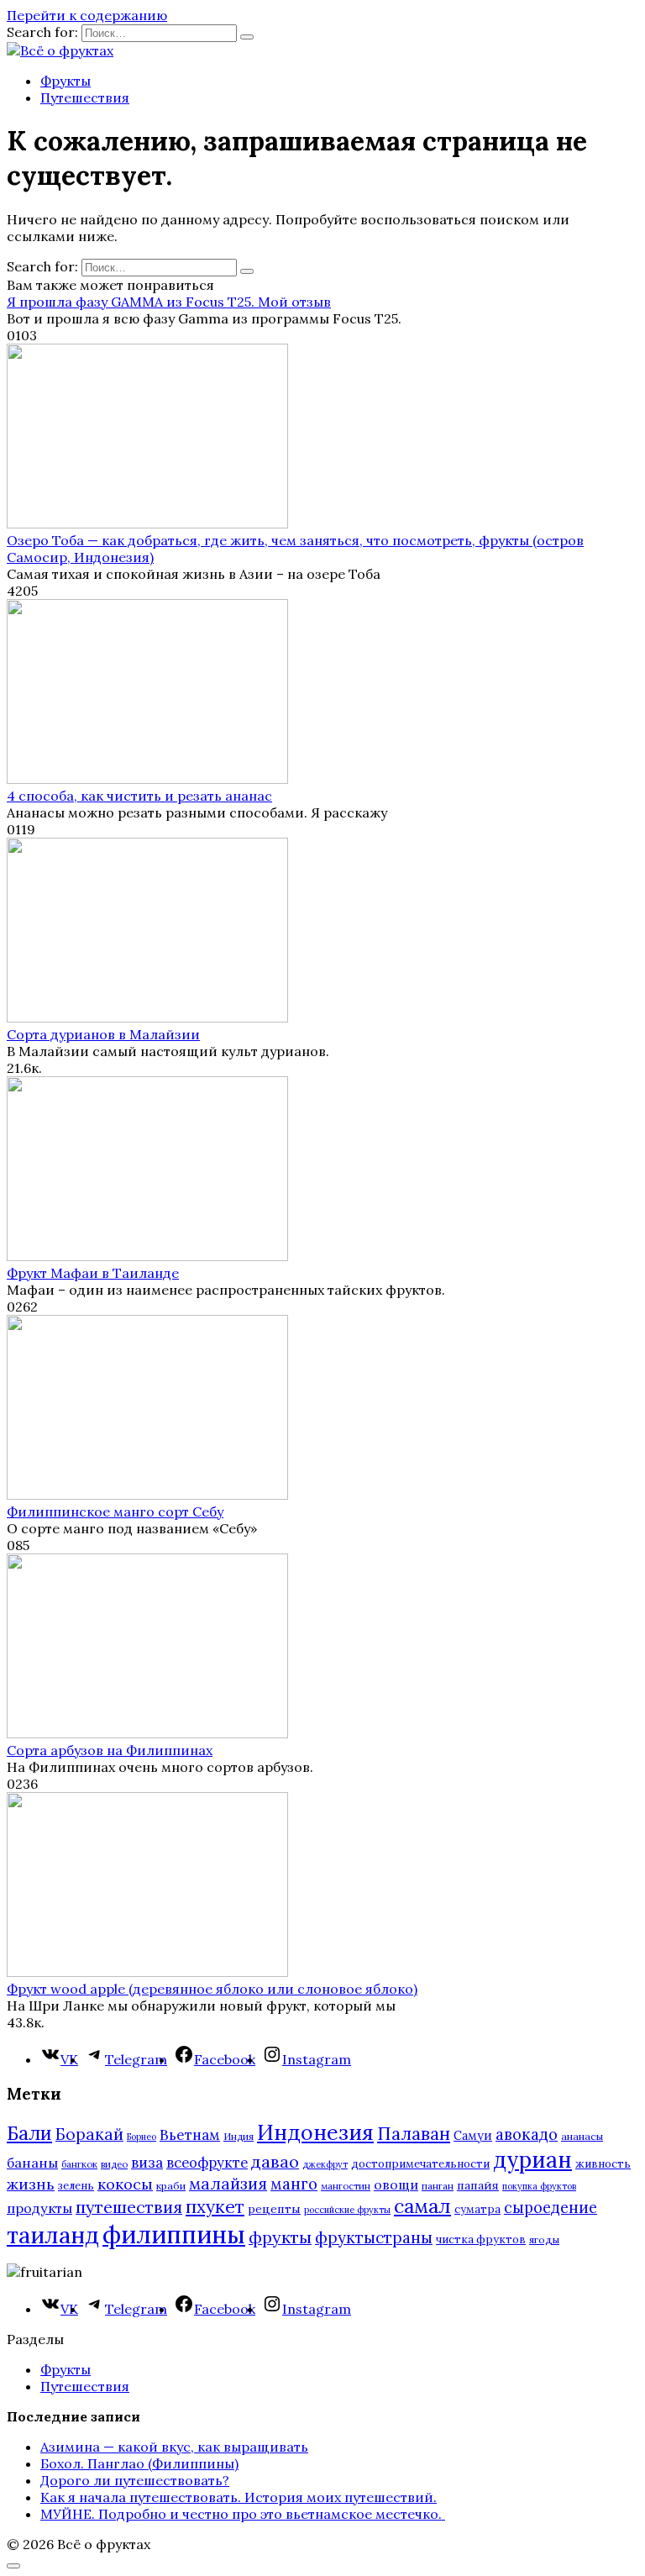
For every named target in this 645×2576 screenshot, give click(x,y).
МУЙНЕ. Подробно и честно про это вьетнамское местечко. (243, 2514)
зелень (76, 2186)
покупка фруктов (539, 2186)
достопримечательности (420, 2164)
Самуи (473, 2135)
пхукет (215, 2207)
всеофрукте (207, 2163)
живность (603, 2164)
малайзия (228, 2184)
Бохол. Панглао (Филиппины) (139, 2463)
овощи (396, 2184)
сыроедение (551, 2208)
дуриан (532, 2160)
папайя (478, 2185)
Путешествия (85, 97)
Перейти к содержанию (87, 15)
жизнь (31, 2184)
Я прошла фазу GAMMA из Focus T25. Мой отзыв (169, 302)
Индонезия (315, 2132)
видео (114, 2164)
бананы (32, 2163)
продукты (39, 2208)
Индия (239, 2136)
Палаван (414, 2134)
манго (294, 2184)
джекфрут (325, 2164)
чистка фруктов (481, 2240)
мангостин (346, 2186)
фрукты (280, 2237)
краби (171, 2186)
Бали (29, 2133)
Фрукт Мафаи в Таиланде (93, 1273)
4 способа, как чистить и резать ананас (139, 796)
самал (422, 2206)
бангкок (79, 2164)
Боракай (89, 2134)
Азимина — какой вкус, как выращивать (174, 2447)
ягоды (544, 2240)
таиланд (53, 2235)
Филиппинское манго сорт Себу (115, 1511)
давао (275, 2161)
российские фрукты (347, 2210)
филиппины (174, 2234)
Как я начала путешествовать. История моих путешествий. (239, 2497)
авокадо (527, 2134)
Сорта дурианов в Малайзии (103, 1034)
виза (147, 2163)
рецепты (274, 2209)
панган (438, 2186)
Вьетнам (190, 2135)
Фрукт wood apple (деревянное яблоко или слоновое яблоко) (212, 1989)
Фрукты (66, 81)
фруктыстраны (374, 2237)
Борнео (142, 2137)
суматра (477, 2209)
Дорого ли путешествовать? (135, 2480)
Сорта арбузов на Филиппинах (110, 1750)
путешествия (129, 2207)
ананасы (582, 2136)
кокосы (125, 2184)
